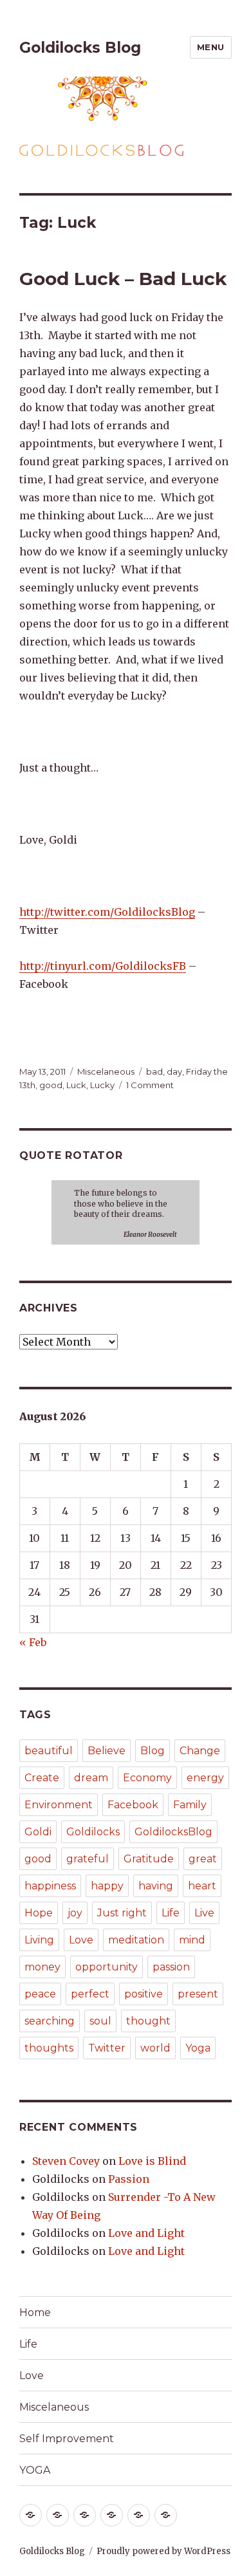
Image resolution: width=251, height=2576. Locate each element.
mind (192, 1940)
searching (50, 2021)
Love (81, 1940)
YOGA (35, 2470)
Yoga (198, 2048)
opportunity (107, 1967)
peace (40, 1994)
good (51, 1085)
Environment (59, 1805)
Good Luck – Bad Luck (123, 279)
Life (171, 1913)
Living (39, 1940)
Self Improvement (67, 2439)
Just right (122, 1913)
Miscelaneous (106, 1071)
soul (100, 2021)
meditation (136, 1940)
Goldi (38, 1832)
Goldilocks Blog (80, 48)
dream (91, 1778)
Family (190, 1805)
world (155, 2048)
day (174, 1071)
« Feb (33, 1642)
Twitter (107, 2048)
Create (42, 1778)
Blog (153, 1751)
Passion (129, 2179)
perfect (90, 1994)
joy (75, 1913)
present (198, 1994)
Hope (39, 1913)
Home (35, 2312)
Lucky (102, 1085)
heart (202, 1886)
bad (154, 1071)
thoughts (49, 2048)
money (42, 1967)
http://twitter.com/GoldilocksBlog (107, 912)
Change (200, 1751)
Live (204, 1913)
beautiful (49, 1751)
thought (148, 2021)
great (203, 1859)
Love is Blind (152, 2161)
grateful (88, 1859)
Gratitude (149, 1859)
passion (171, 1967)
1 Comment (150, 1085)
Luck (76, 1085)
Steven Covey (66, 2161)
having (156, 1886)
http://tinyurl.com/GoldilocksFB (103, 966)
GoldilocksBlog (173, 1832)
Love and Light (146, 2233)
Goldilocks (93, 1832)
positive (144, 1994)
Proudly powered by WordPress (163, 2551)
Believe (107, 1751)
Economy (147, 1778)
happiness (50, 1886)
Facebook (133, 1805)
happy (107, 1886)
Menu (211, 47)
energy (205, 1778)
